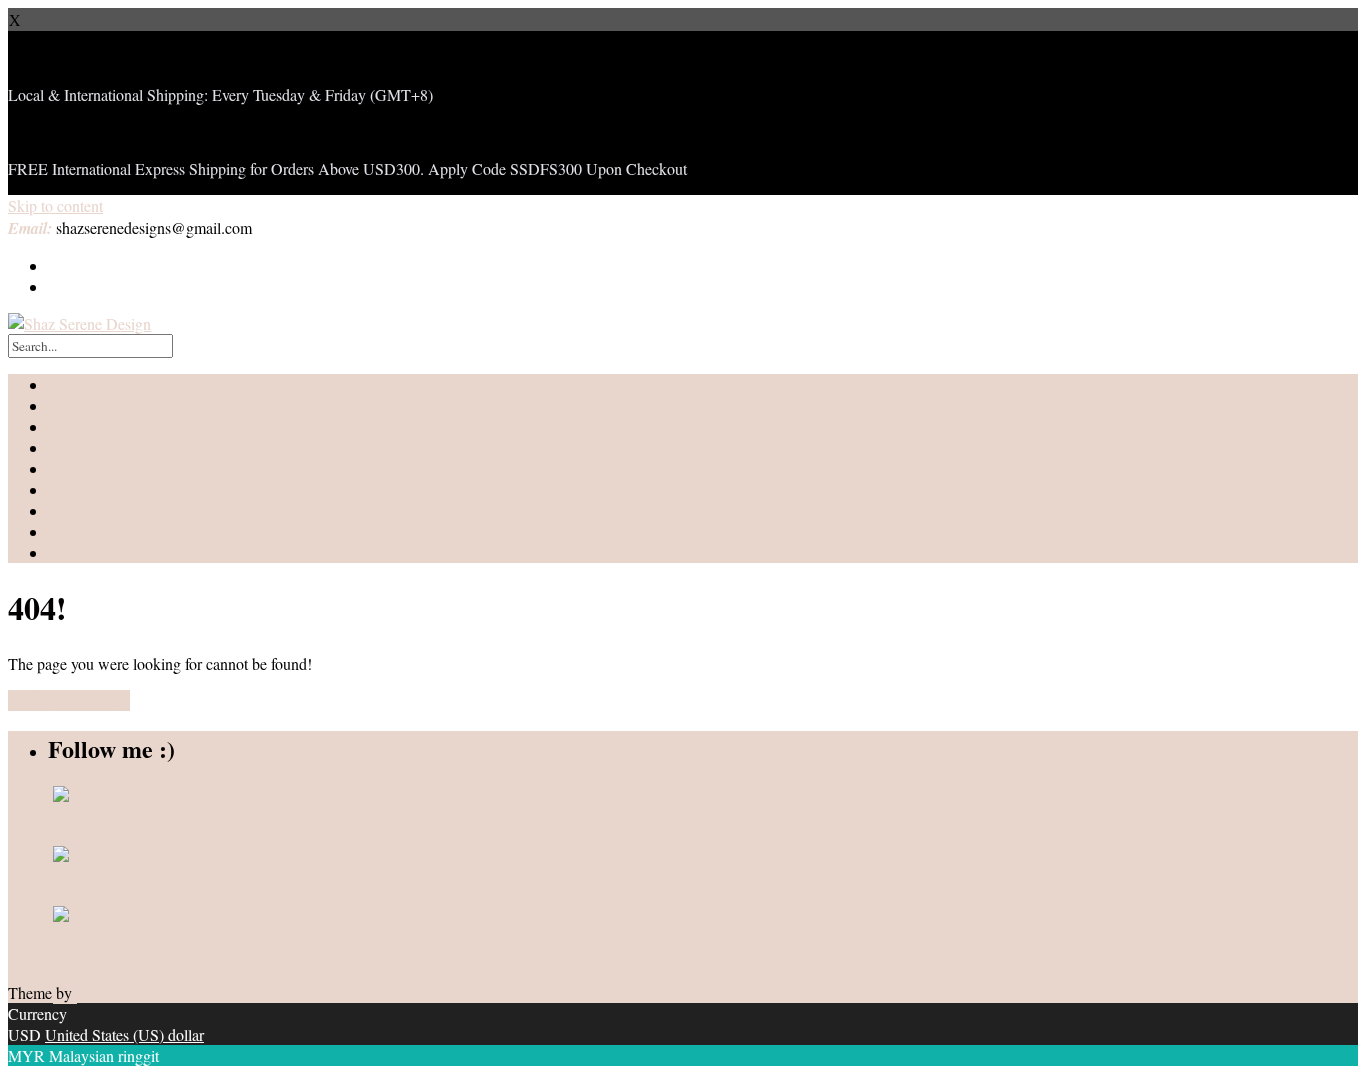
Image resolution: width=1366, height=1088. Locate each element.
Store (64, 405)
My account (85, 468)
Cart (61, 489)
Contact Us (83, 552)
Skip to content (55, 205)
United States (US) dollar (124, 1034)
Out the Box (114, 992)
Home (67, 384)
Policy (68, 531)
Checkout (78, 510)
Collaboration (91, 447)
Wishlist (73, 426)
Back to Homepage (69, 700)
